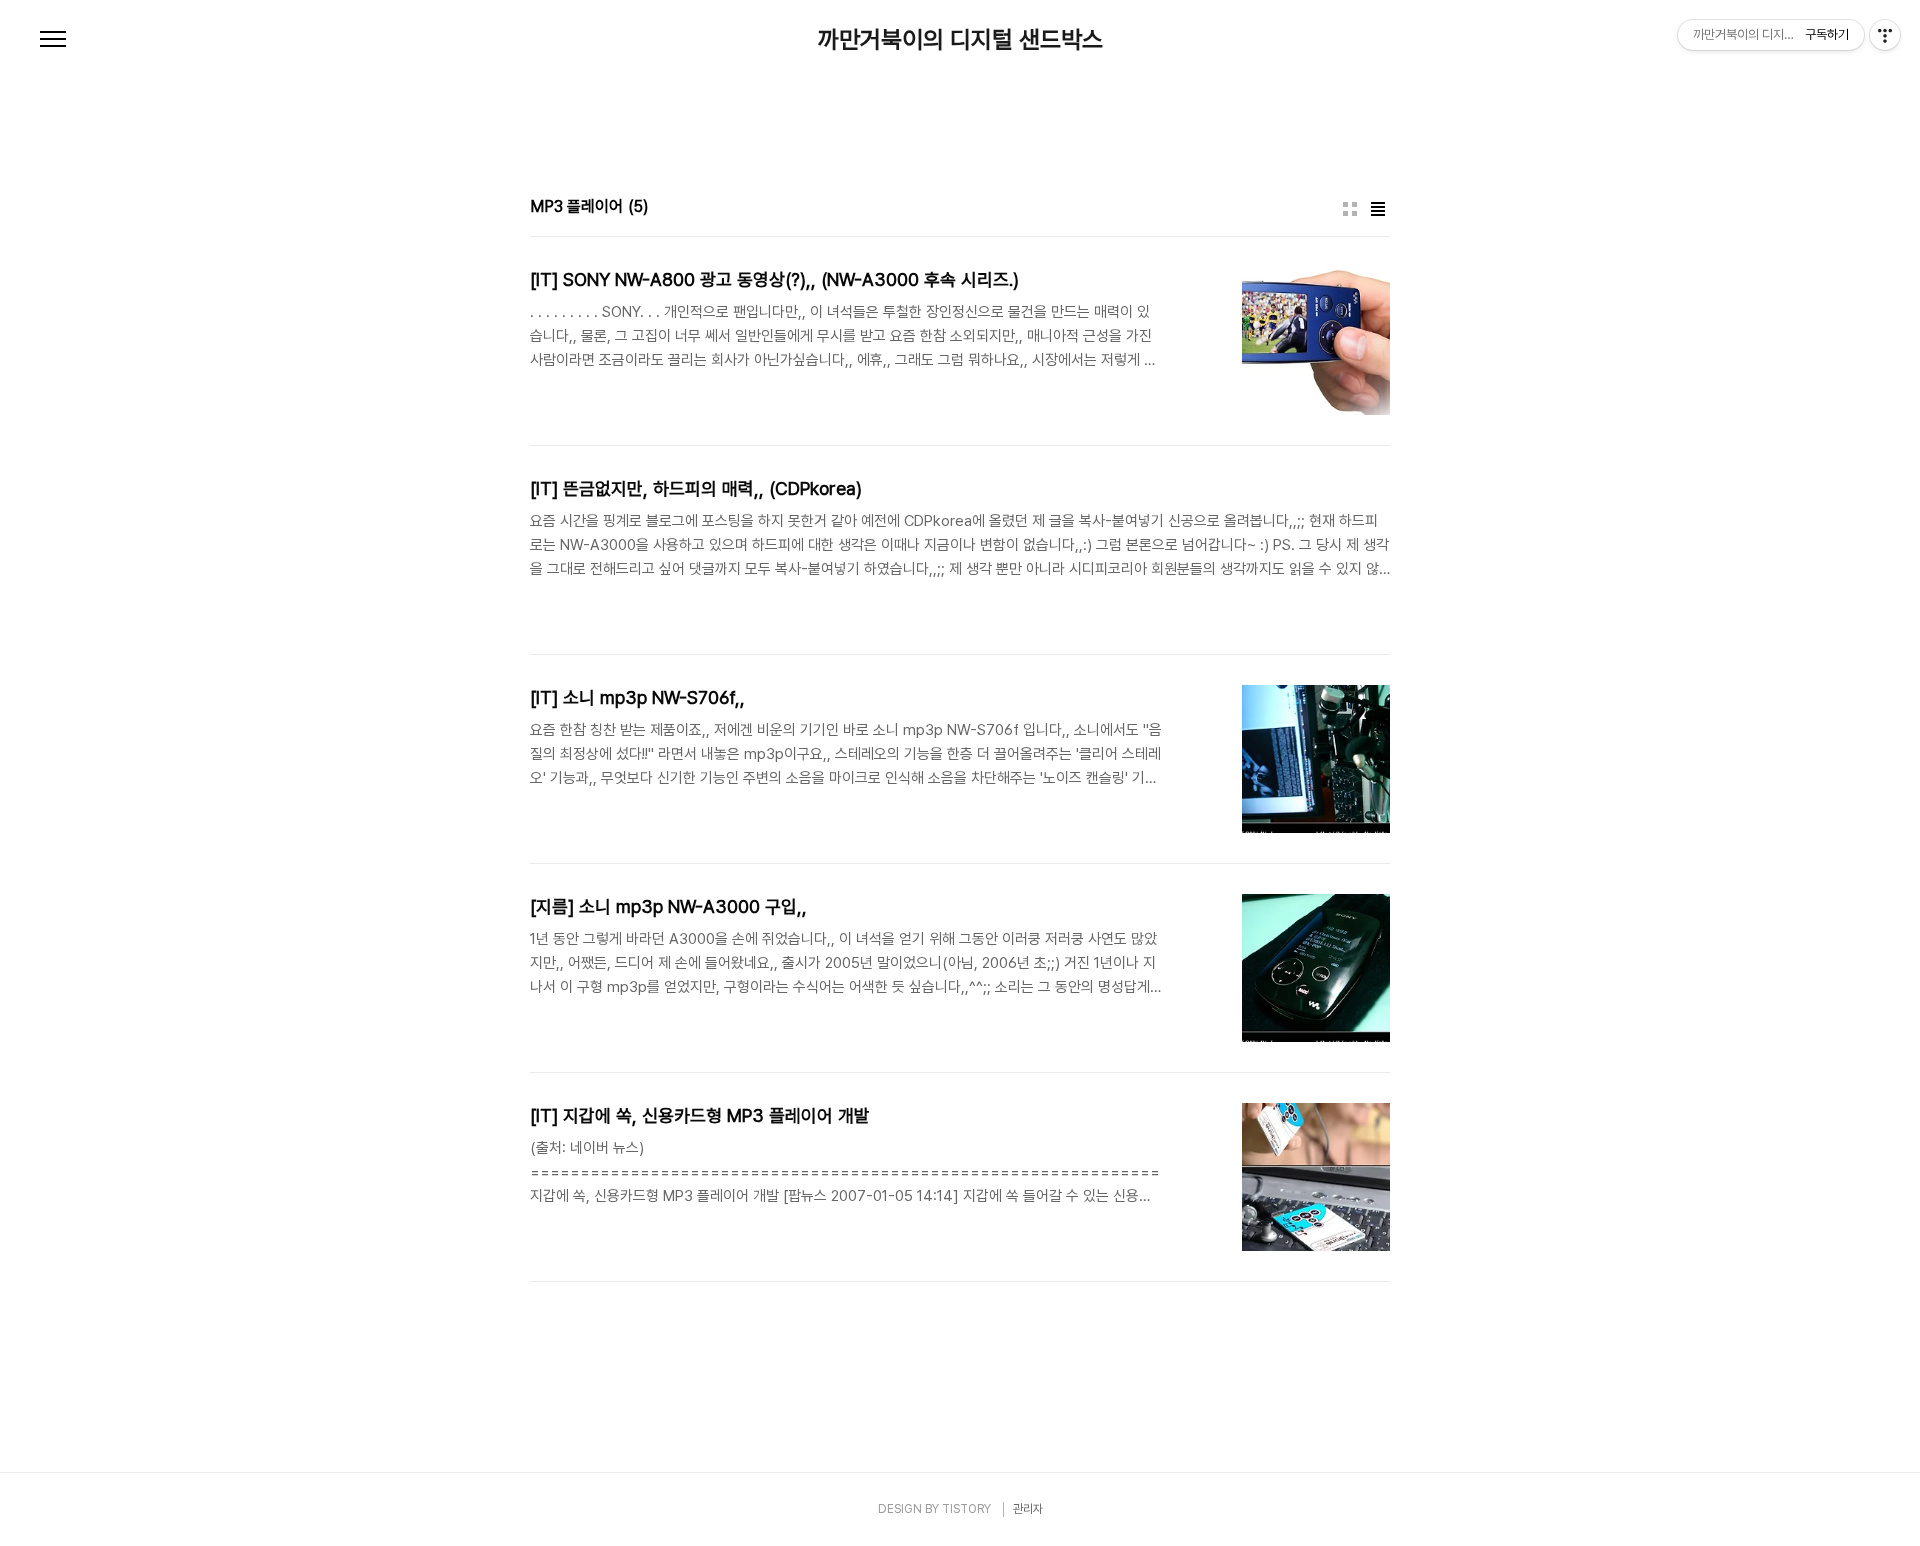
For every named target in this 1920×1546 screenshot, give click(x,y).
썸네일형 (1350, 209)
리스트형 (1378, 209)
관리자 (1028, 1509)
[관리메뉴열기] (1885, 35)
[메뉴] (53, 40)
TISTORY (966, 1509)
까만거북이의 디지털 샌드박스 (960, 40)
